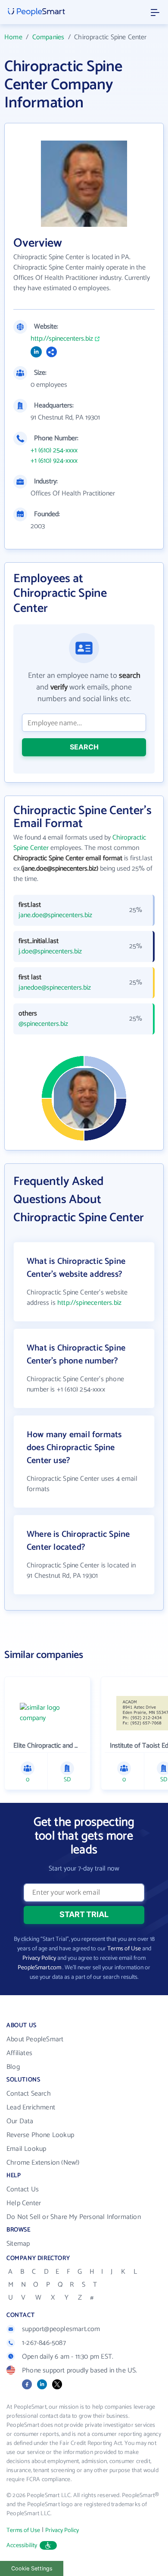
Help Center (24, 2203)
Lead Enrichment (31, 2107)
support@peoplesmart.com (61, 2329)
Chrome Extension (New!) (43, 2163)
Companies (48, 37)
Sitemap (18, 2244)
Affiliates (19, 2053)
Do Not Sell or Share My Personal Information (74, 2217)
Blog (13, 2067)
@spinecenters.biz (43, 1024)
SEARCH (84, 747)
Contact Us (23, 2189)
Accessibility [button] (22, 2546)
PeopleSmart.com (39, 1968)
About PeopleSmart (35, 2039)
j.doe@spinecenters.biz (50, 952)
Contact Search (29, 2094)
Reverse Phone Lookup (40, 2135)
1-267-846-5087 (44, 2343)
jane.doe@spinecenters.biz (55, 915)
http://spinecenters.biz (62, 339)
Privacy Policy (39, 1958)
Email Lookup (26, 2149)
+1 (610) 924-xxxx (54, 461)
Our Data (20, 2121)
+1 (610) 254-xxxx (54, 451)
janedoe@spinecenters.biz (55, 988)
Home (13, 37)
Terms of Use (124, 1949)
